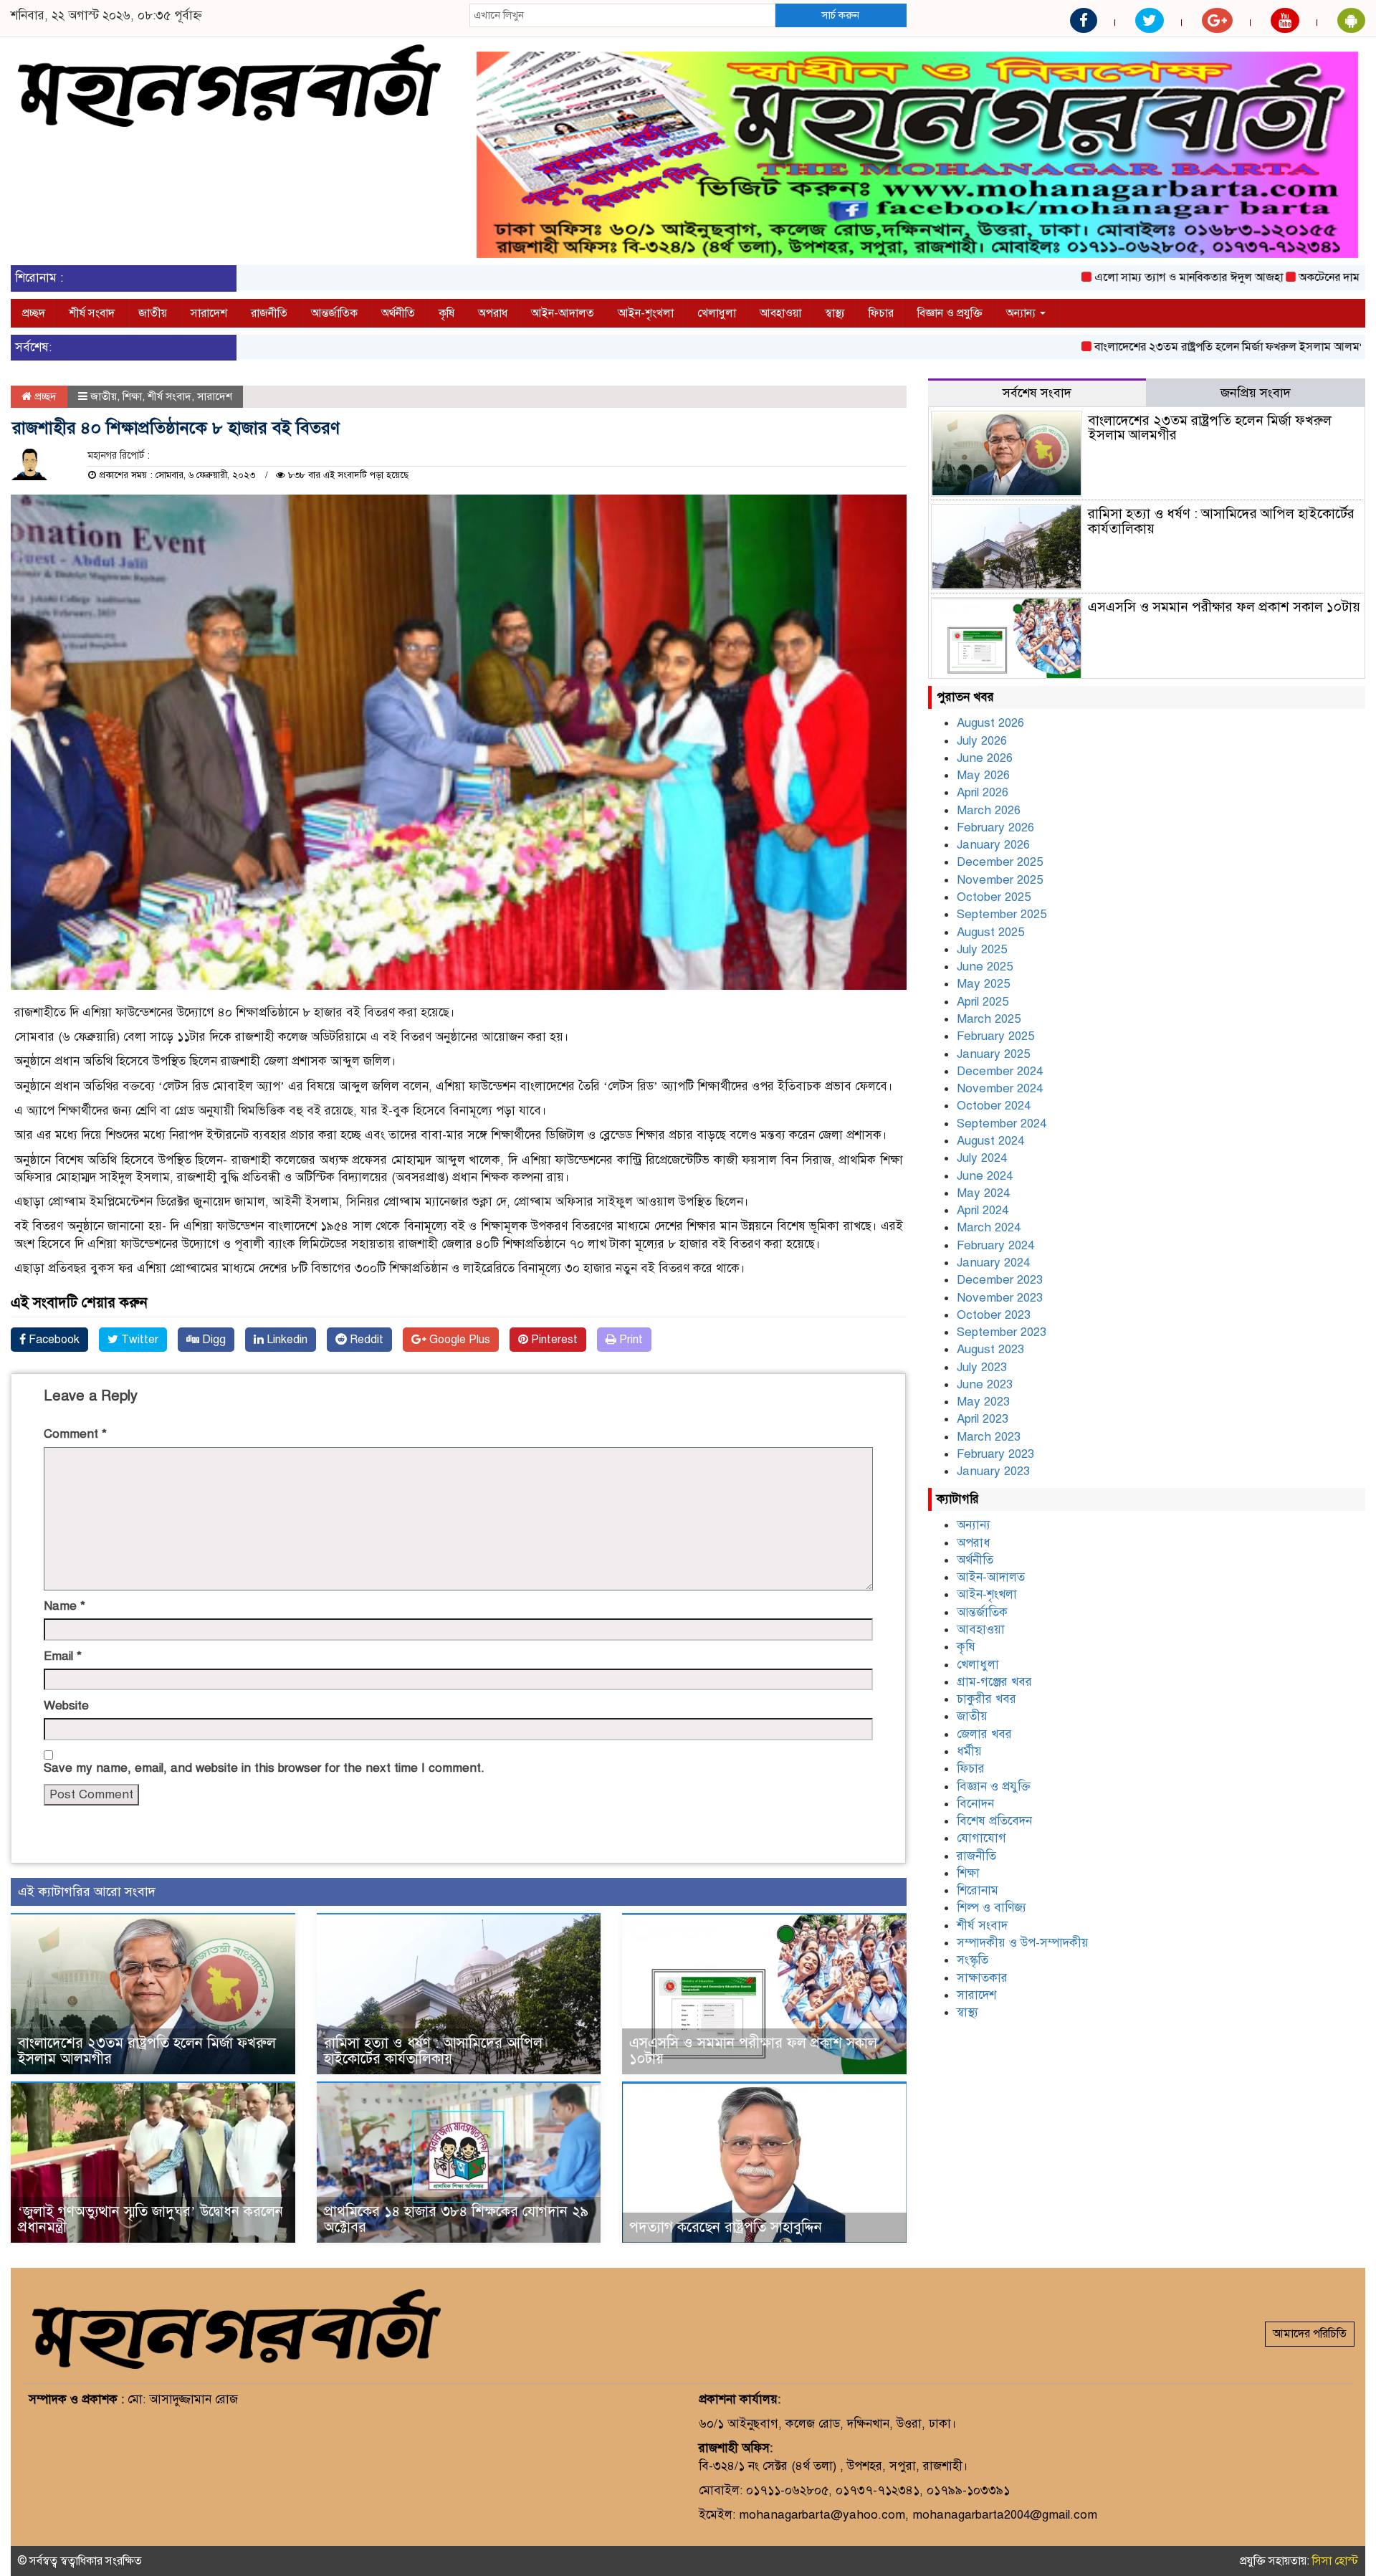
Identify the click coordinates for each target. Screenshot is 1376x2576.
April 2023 (983, 1419)
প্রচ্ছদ (34, 313)
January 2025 (993, 1054)
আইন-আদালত (563, 313)
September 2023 (1002, 1332)
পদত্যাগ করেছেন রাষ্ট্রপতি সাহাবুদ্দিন (726, 2227)
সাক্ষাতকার (982, 1978)
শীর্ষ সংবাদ (92, 313)
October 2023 (994, 1315)
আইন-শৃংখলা (646, 313)
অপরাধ (493, 313)
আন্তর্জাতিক (334, 313)
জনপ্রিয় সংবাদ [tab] (1256, 393)
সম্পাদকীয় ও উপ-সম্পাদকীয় (1023, 1943)
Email (63, 1656)
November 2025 (1000, 880)
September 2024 (1002, 1124)
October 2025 (994, 897)
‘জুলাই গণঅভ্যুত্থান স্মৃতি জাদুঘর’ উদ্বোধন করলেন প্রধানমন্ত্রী (150, 2219)
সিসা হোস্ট (1335, 2561)
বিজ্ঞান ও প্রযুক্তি (950, 313)
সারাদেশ (209, 313)
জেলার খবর (984, 1734)
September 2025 (1002, 914)
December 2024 (1000, 1071)
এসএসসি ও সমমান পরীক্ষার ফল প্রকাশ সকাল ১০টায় (753, 2051)
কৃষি (446, 313)
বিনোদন (975, 1804)
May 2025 (983, 984)
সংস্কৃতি (973, 1960)
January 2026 (993, 845)
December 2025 (1000, 862)
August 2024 (990, 1141)
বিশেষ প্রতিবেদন (994, 1821)
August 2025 (990, 932)
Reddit (365, 1340)
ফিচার (881, 313)
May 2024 (983, 1193)
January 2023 (993, 1471)
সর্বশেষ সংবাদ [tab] (1037, 393)
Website (66, 1706)
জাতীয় (153, 313)
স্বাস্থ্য (835, 313)
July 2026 (982, 741)
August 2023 (990, 1349)
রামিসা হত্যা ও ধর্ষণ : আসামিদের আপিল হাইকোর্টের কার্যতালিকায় (433, 2051)
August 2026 (990, 723)
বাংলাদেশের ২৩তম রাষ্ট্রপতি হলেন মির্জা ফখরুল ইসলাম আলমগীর (1161, 347)
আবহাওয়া (780, 313)
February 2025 (995, 1036)
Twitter (138, 1340)
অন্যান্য (1022, 313)
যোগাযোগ (981, 1838)
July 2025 (982, 949)
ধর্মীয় (969, 1751)
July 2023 (982, 1367)
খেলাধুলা (717, 313)
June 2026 (985, 758)
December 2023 (1000, 1280)
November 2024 (1000, 1088)
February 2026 (995, 827)
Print (630, 1340)
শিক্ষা (132, 396)
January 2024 (993, 1263)
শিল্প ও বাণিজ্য (992, 1908)
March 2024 (989, 1227)
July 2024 (982, 1158)
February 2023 (995, 1454)
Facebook (53, 1340)
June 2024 (985, 1176)
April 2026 (983, 792)
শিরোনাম (978, 1890)
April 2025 (983, 1002)
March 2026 (989, 810)
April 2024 (983, 1210)
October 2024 (994, 1106)
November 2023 (1000, 1298)
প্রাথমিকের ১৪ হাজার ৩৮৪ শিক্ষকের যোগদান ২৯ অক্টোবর (456, 2219)
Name (64, 1606)
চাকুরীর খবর (986, 1699)
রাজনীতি (269, 313)
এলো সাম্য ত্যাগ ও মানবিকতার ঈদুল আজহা (1115, 277)
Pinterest (553, 1340)
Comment (75, 1434)
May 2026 (983, 775)
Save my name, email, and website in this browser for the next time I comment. (264, 1768)
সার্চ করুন (840, 15)
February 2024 (995, 1245)
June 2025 (985, 967)
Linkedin (286, 1340)
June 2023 (985, 1384)
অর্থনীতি (398, 313)
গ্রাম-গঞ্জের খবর (994, 1682)
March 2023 (989, 1437)
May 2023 (983, 1402)
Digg (212, 1340)
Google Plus (458, 1340)
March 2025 (989, 1019)
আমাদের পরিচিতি (1310, 2334)
